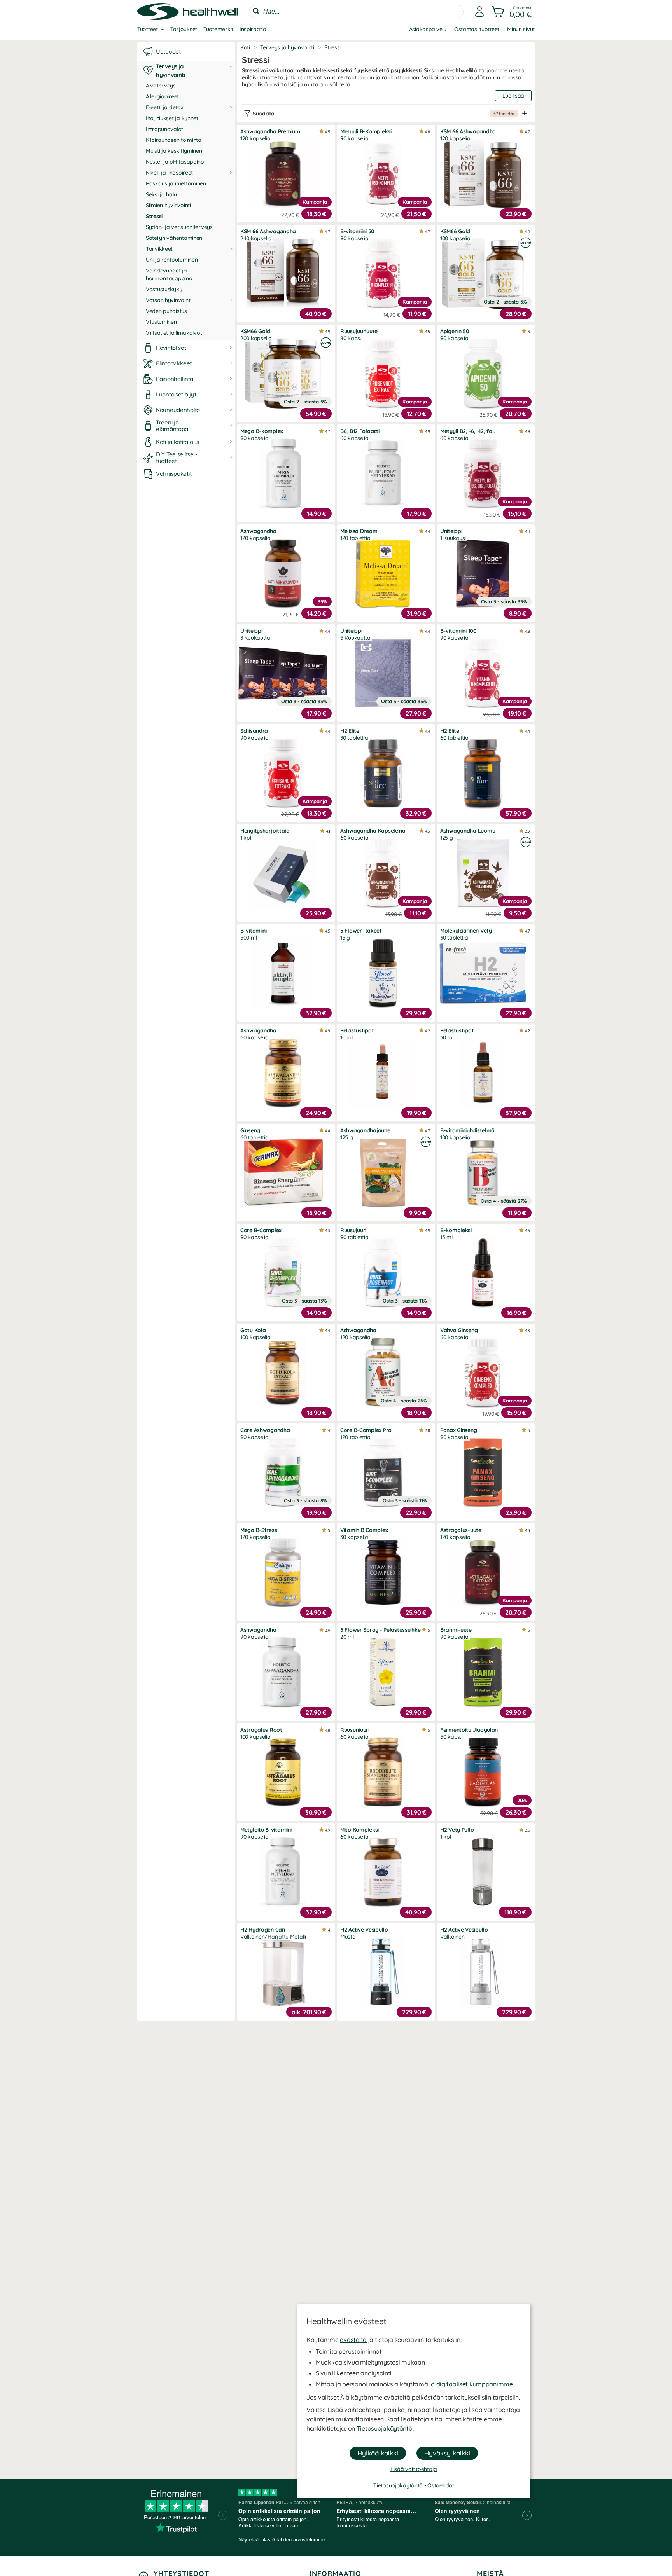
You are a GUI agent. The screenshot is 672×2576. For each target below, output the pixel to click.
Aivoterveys (161, 86)
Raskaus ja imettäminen (176, 183)
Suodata (384, 114)
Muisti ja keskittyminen (174, 151)
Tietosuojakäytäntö (385, 2428)
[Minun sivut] (479, 12)
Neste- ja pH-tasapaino (175, 162)
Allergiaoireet (162, 96)
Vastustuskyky (164, 289)
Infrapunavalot (164, 129)
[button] (512, 12)
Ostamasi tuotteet (477, 29)
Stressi (154, 216)
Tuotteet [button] (148, 29)
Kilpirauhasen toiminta (174, 140)
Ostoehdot (441, 2485)
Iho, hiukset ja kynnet (172, 118)
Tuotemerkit (218, 29)
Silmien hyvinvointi (168, 205)
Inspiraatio (253, 29)
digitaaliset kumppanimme (475, 2384)
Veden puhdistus (166, 311)
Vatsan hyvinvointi (169, 300)
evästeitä (353, 2340)
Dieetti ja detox (165, 107)
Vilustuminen (161, 322)
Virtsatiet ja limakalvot (174, 333)
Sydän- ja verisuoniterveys (179, 227)
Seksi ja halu (161, 194)
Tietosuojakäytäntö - (400, 2485)
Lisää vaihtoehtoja (414, 2469)
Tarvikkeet (159, 249)
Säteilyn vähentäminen (174, 238)
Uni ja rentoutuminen (172, 260)
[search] (356, 12)
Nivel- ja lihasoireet (169, 173)
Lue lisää (513, 96)
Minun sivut (521, 29)
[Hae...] (256, 11)
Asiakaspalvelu (428, 29)
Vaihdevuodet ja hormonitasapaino (169, 274)
